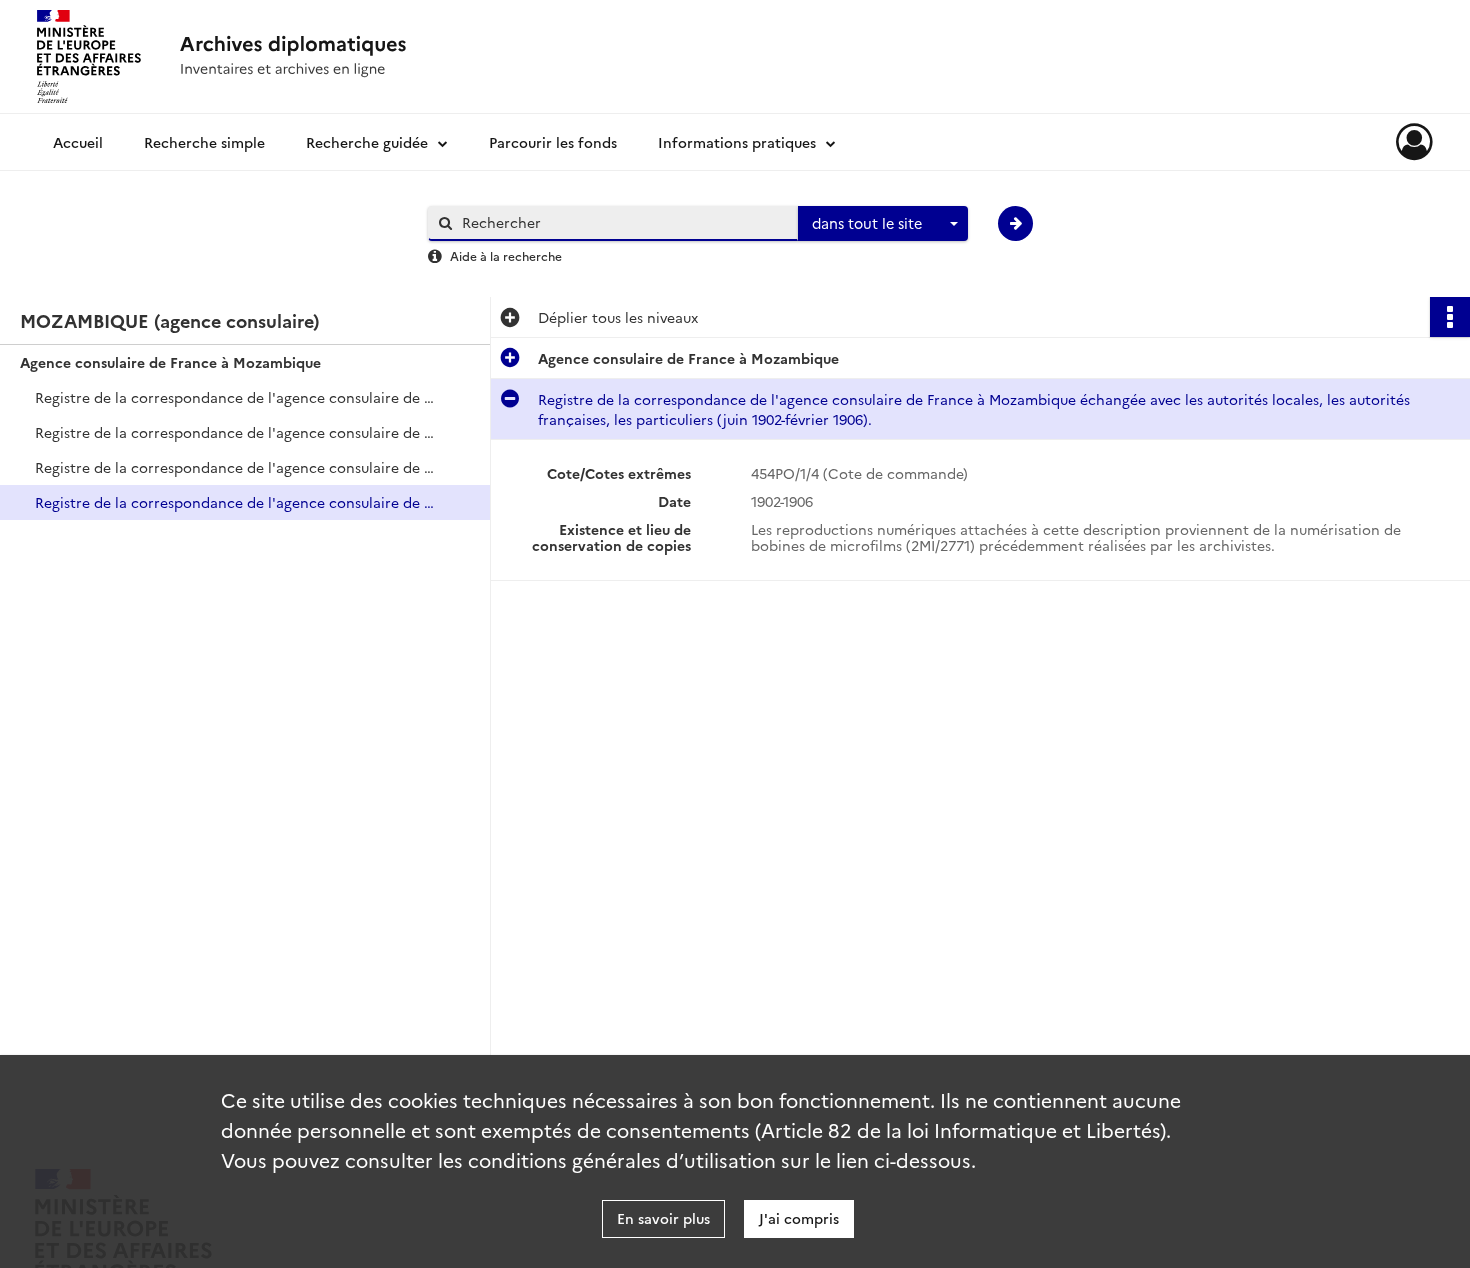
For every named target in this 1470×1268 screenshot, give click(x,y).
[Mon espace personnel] (1414, 142)
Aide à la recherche (506, 255)
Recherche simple (204, 142)
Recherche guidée (367, 142)
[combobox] (883, 224)
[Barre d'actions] (1450, 317)
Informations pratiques (737, 142)
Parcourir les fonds (553, 142)
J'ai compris (799, 1218)
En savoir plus (663, 1218)
